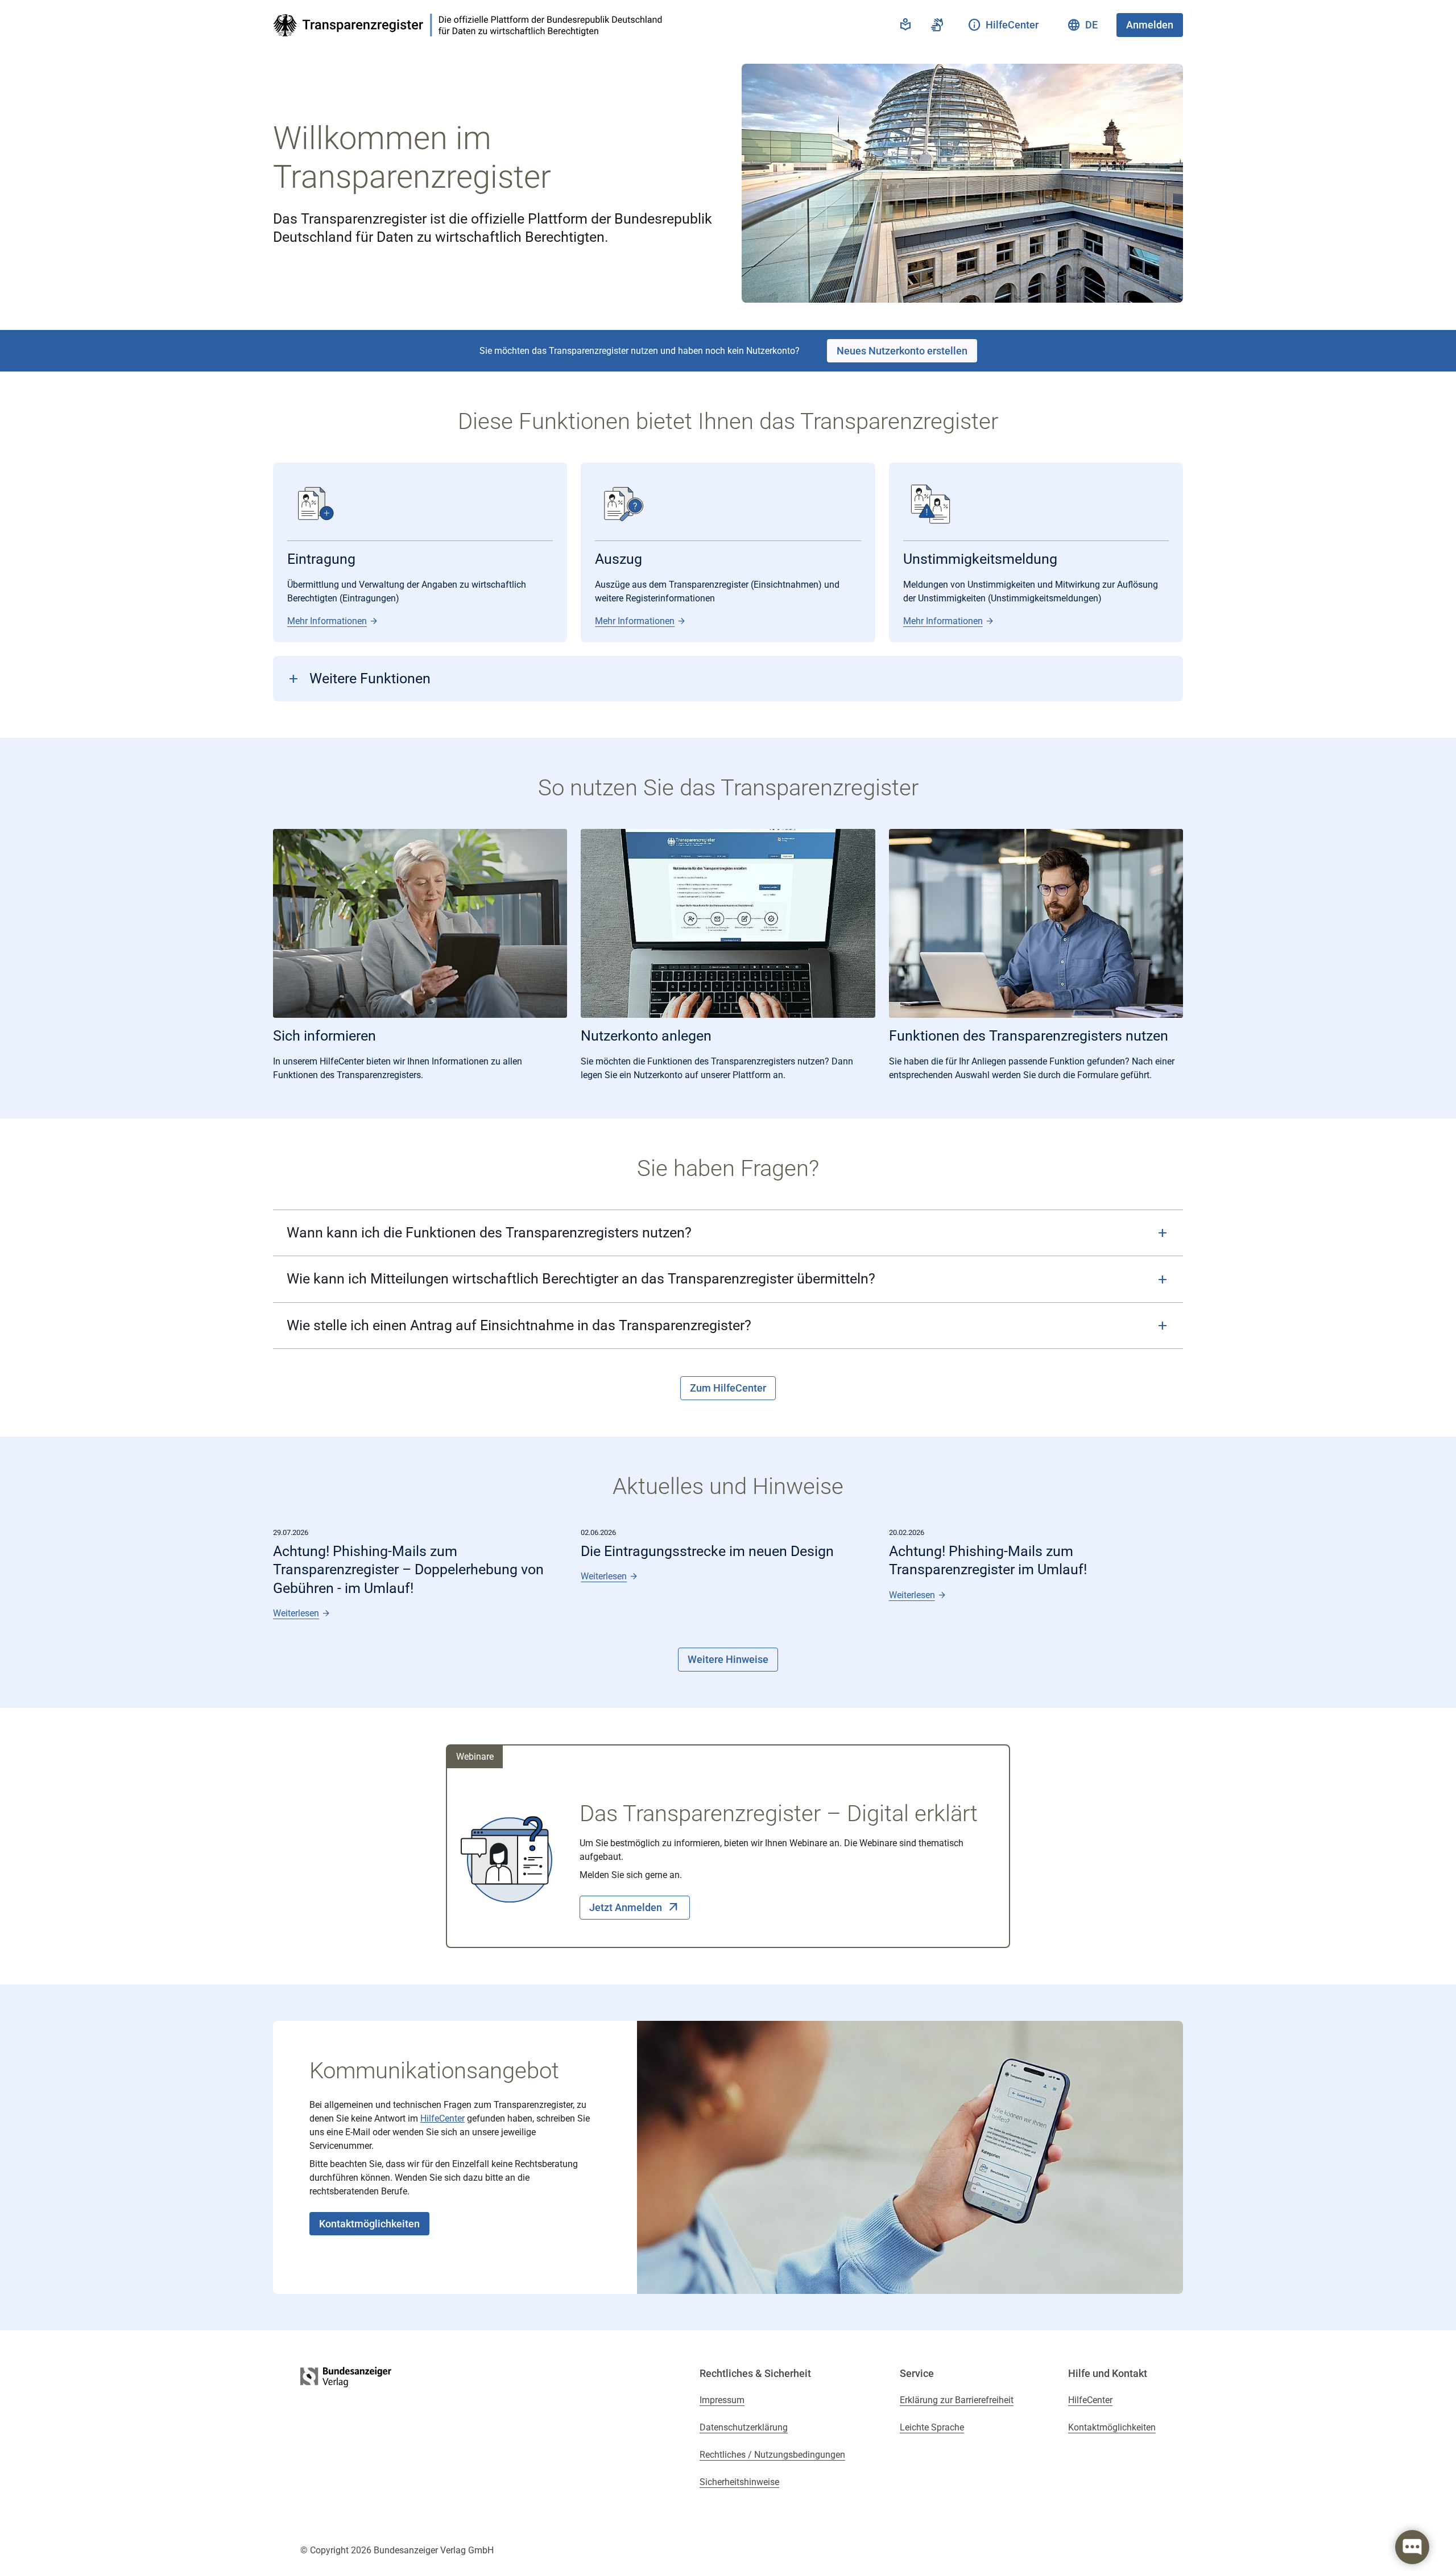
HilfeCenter (442, 2118)
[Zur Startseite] (471, 25)
